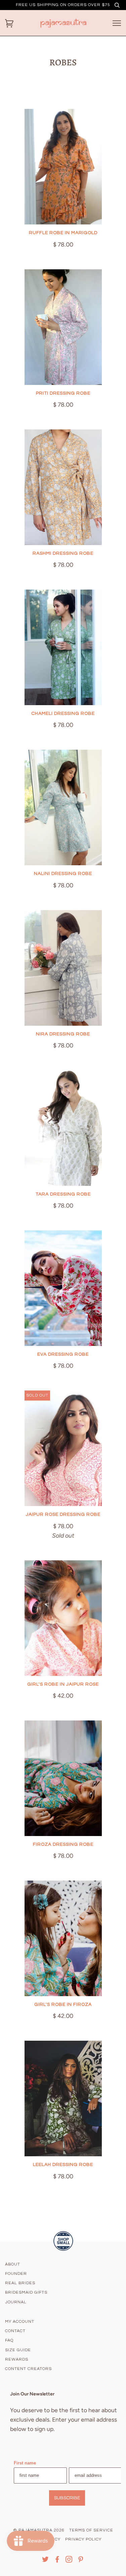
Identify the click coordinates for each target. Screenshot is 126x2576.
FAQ (9, 2340)
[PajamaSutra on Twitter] (46, 2561)
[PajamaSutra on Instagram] (69, 2561)
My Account (20, 2322)
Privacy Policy (83, 2539)
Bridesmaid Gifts (26, 2292)
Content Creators (28, 2369)
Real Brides (20, 2283)
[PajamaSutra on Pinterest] (81, 2561)
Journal (16, 2302)
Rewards (17, 2359)
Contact (15, 2331)
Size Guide (18, 2350)
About (13, 2264)
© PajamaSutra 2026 (39, 2530)
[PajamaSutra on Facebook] (57, 2561)
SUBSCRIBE (67, 2498)
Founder (16, 2274)
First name (25, 2463)
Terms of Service (91, 2530)
